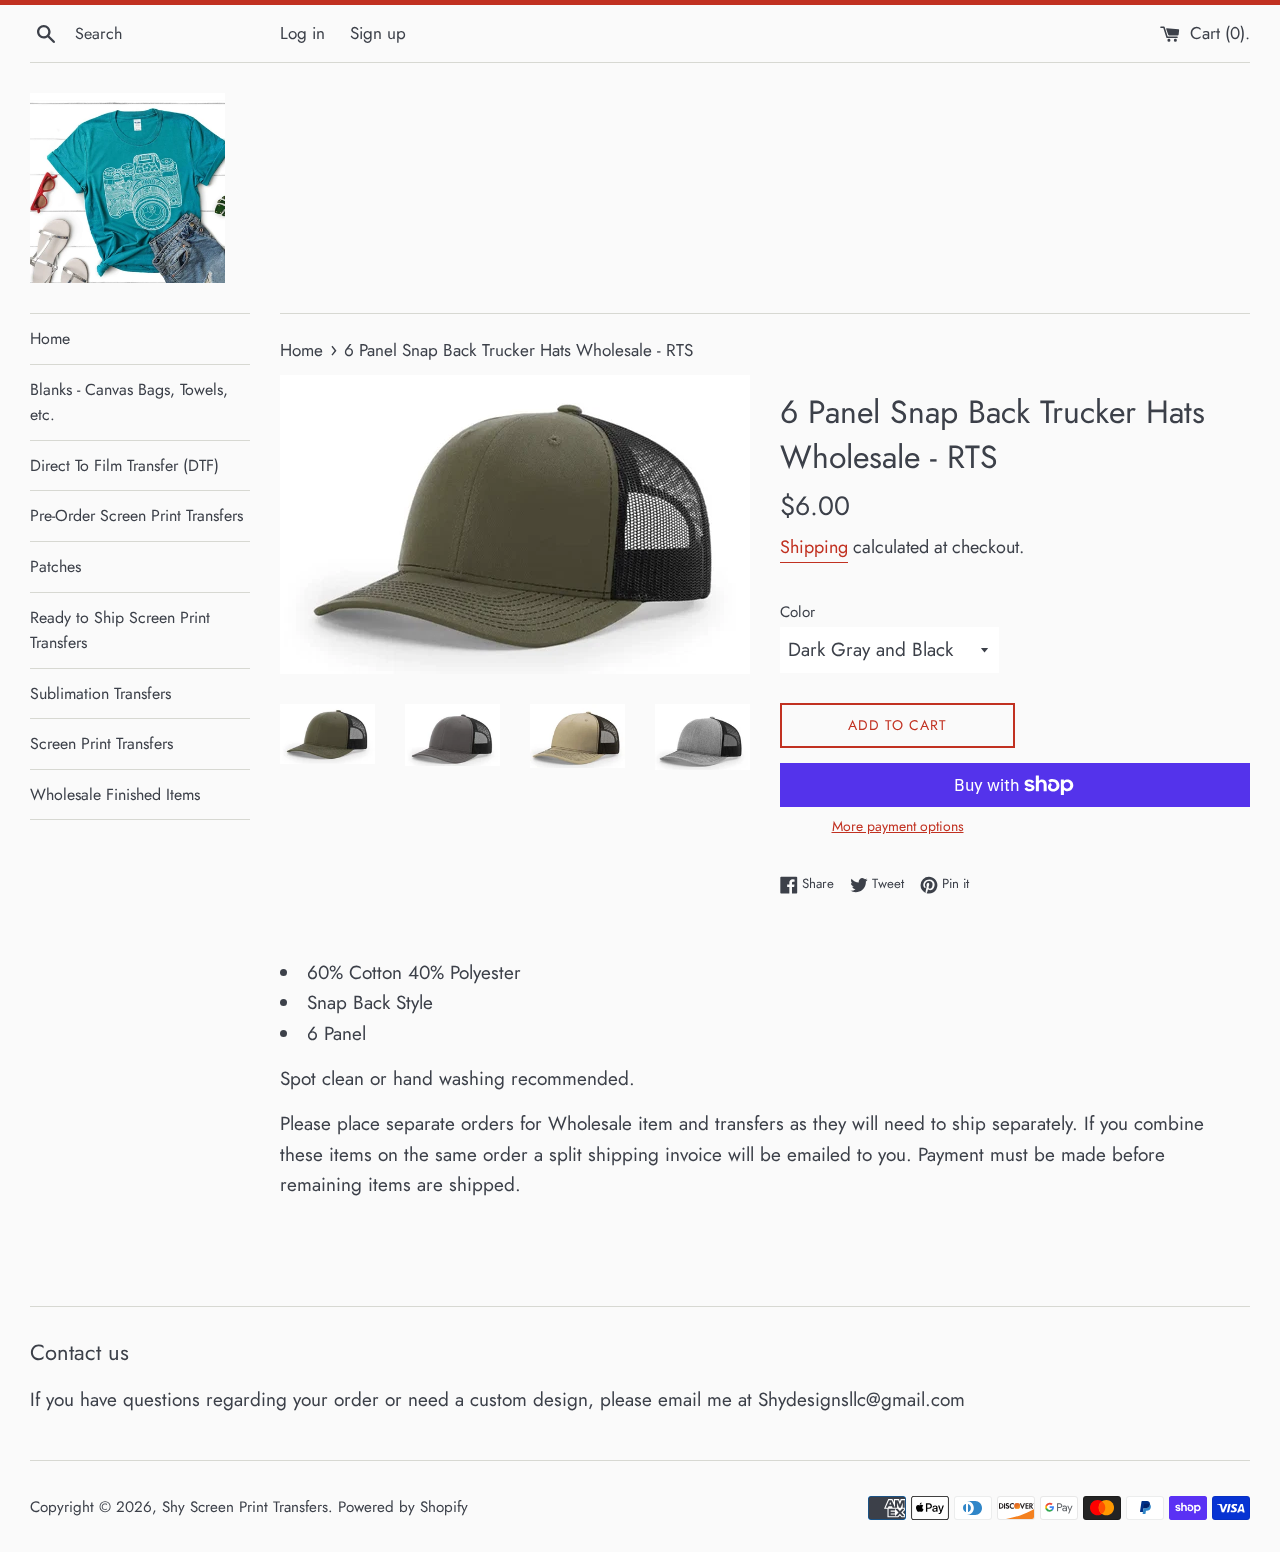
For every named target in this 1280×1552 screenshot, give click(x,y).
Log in (302, 33)
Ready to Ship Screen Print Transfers (120, 630)
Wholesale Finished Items (115, 794)
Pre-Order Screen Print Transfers (136, 515)
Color (797, 612)
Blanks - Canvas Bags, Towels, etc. (129, 402)
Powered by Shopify (403, 1507)
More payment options (898, 826)
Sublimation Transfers (100, 693)
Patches (55, 566)
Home (50, 338)
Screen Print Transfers (101, 743)
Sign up (378, 33)
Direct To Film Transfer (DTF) (124, 465)
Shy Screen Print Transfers (245, 1507)
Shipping (814, 547)
